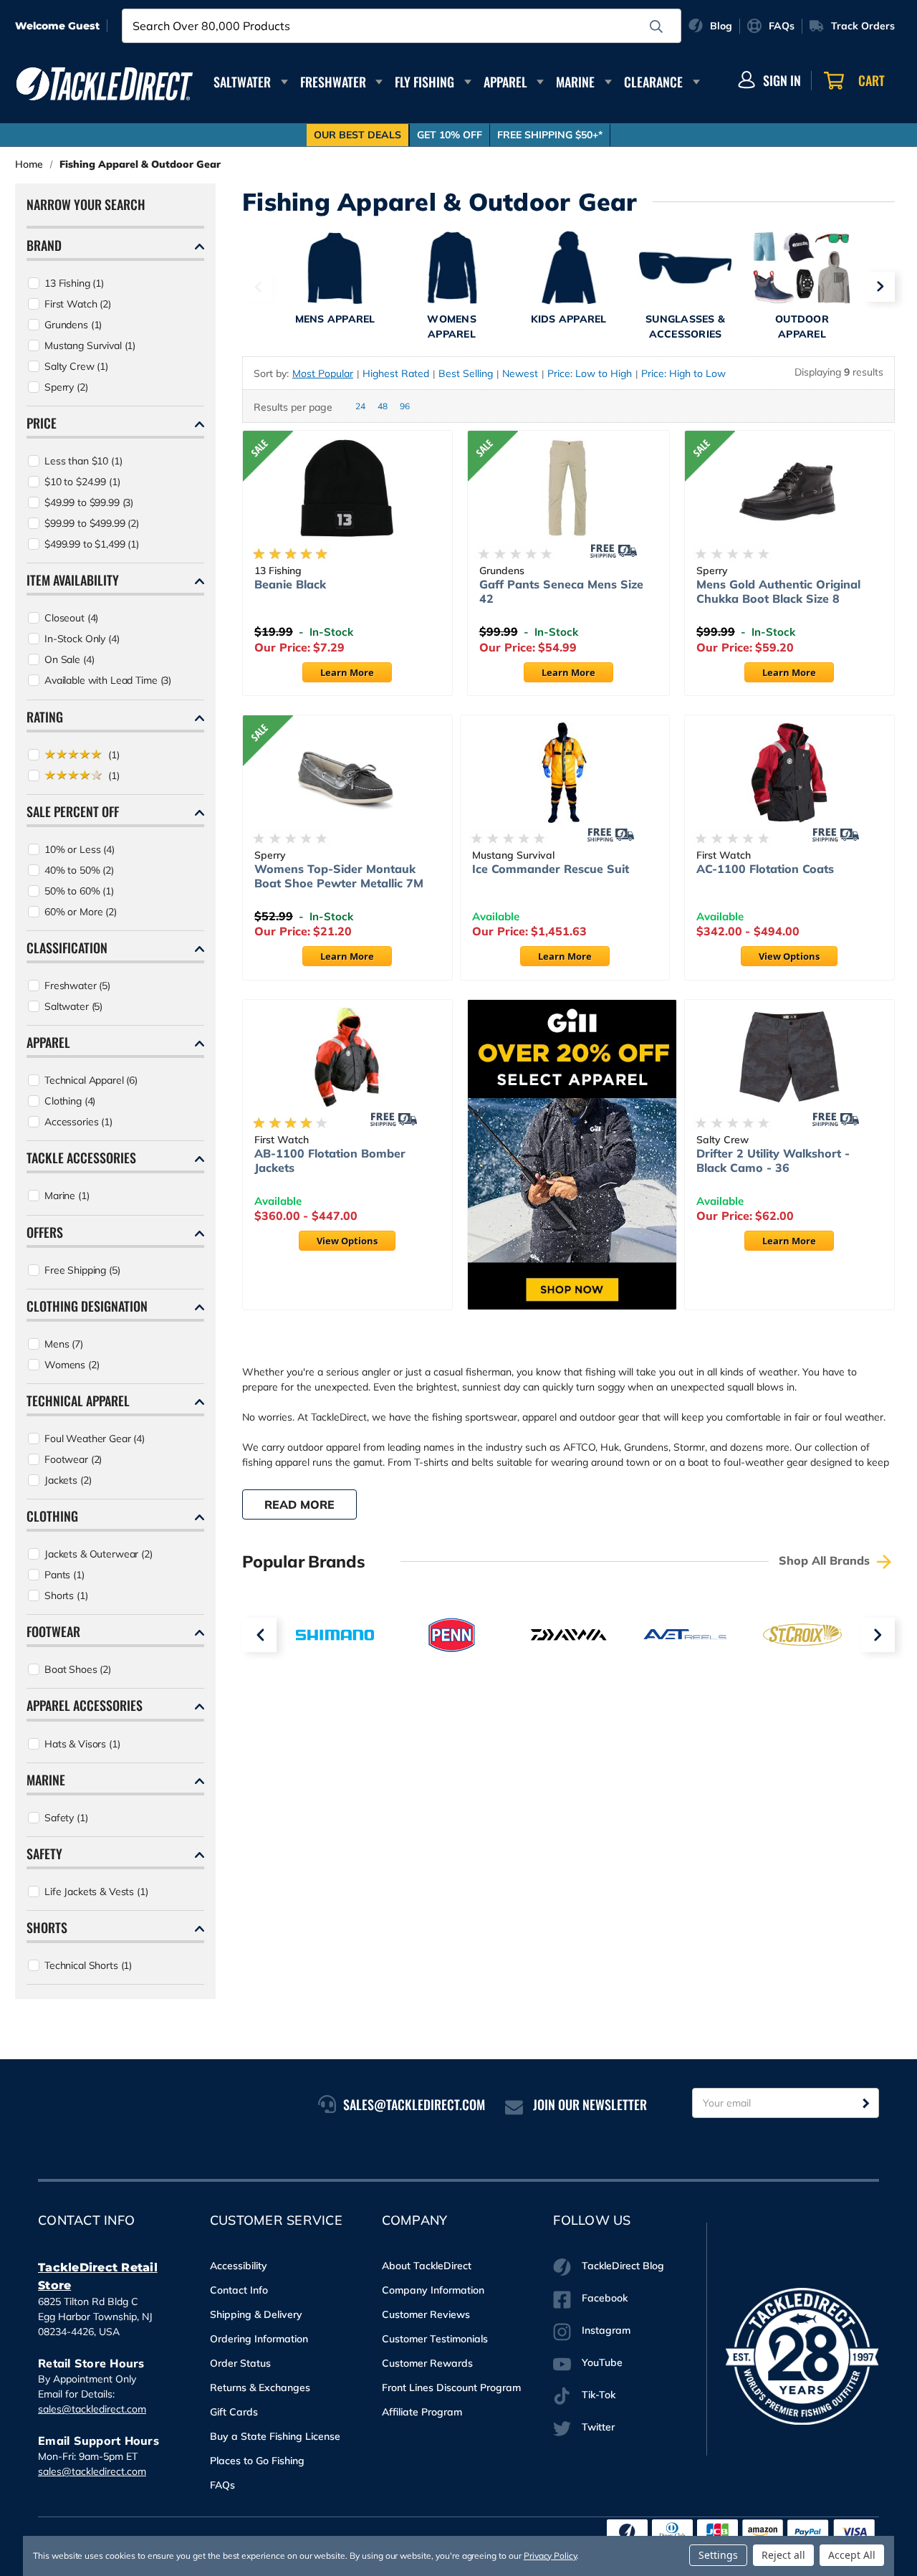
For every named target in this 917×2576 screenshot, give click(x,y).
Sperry (66, 387)
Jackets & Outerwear (99, 1554)
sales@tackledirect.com (92, 2409)
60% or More (81, 912)
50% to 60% (79, 891)
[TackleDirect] (105, 84)
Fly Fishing (424, 82)
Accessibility (239, 2266)
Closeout (71, 618)
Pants (64, 1575)
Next (880, 287)
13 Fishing (74, 283)
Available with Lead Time (108, 680)
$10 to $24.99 (82, 482)
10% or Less (80, 849)
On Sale (69, 659)
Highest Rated (396, 373)
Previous (257, 287)
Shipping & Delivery (256, 2314)
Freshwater (333, 82)
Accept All (852, 2555)
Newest (520, 373)
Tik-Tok (599, 2395)
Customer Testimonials (435, 2339)
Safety (66, 1818)
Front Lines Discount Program (451, 2387)
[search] (656, 27)
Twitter (598, 2427)
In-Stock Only (82, 639)
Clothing (70, 1101)
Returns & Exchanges (260, 2387)
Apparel (505, 82)
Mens (64, 1344)
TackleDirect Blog (623, 2266)
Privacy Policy (550, 2556)
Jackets (68, 1480)
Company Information (433, 2290)
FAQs (222, 2485)
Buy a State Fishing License (275, 2436)
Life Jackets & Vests (96, 1892)
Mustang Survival (90, 345)
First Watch (78, 304)
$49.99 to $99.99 (89, 502)
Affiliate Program (422, 2412)
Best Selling (466, 373)
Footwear (73, 1459)
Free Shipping (82, 1270)
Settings (718, 2555)
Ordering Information (259, 2339)
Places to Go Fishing (257, 2461)
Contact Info (239, 2290)
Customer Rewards (427, 2363)
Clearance (653, 82)
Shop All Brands (826, 1560)
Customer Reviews (426, 2314)
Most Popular (323, 373)
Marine (575, 82)
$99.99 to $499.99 (92, 523)
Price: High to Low (683, 373)
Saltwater (242, 82)
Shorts (66, 1595)
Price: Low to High (590, 373)
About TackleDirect (427, 2266)
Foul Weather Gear (95, 1439)
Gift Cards (234, 2412)
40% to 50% (79, 870)
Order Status (240, 2363)
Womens (72, 1365)
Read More (299, 1504)
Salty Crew (76, 366)
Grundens (73, 325)
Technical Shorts (88, 1965)
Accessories (78, 1122)
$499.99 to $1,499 (92, 544)
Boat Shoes (78, 1669)
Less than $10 (83, 461)
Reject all (783, 2555)
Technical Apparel (91, 1080)
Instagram (606, 2330)
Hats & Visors (82, 1744)
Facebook (605, 2298)
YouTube (602, 2362)
